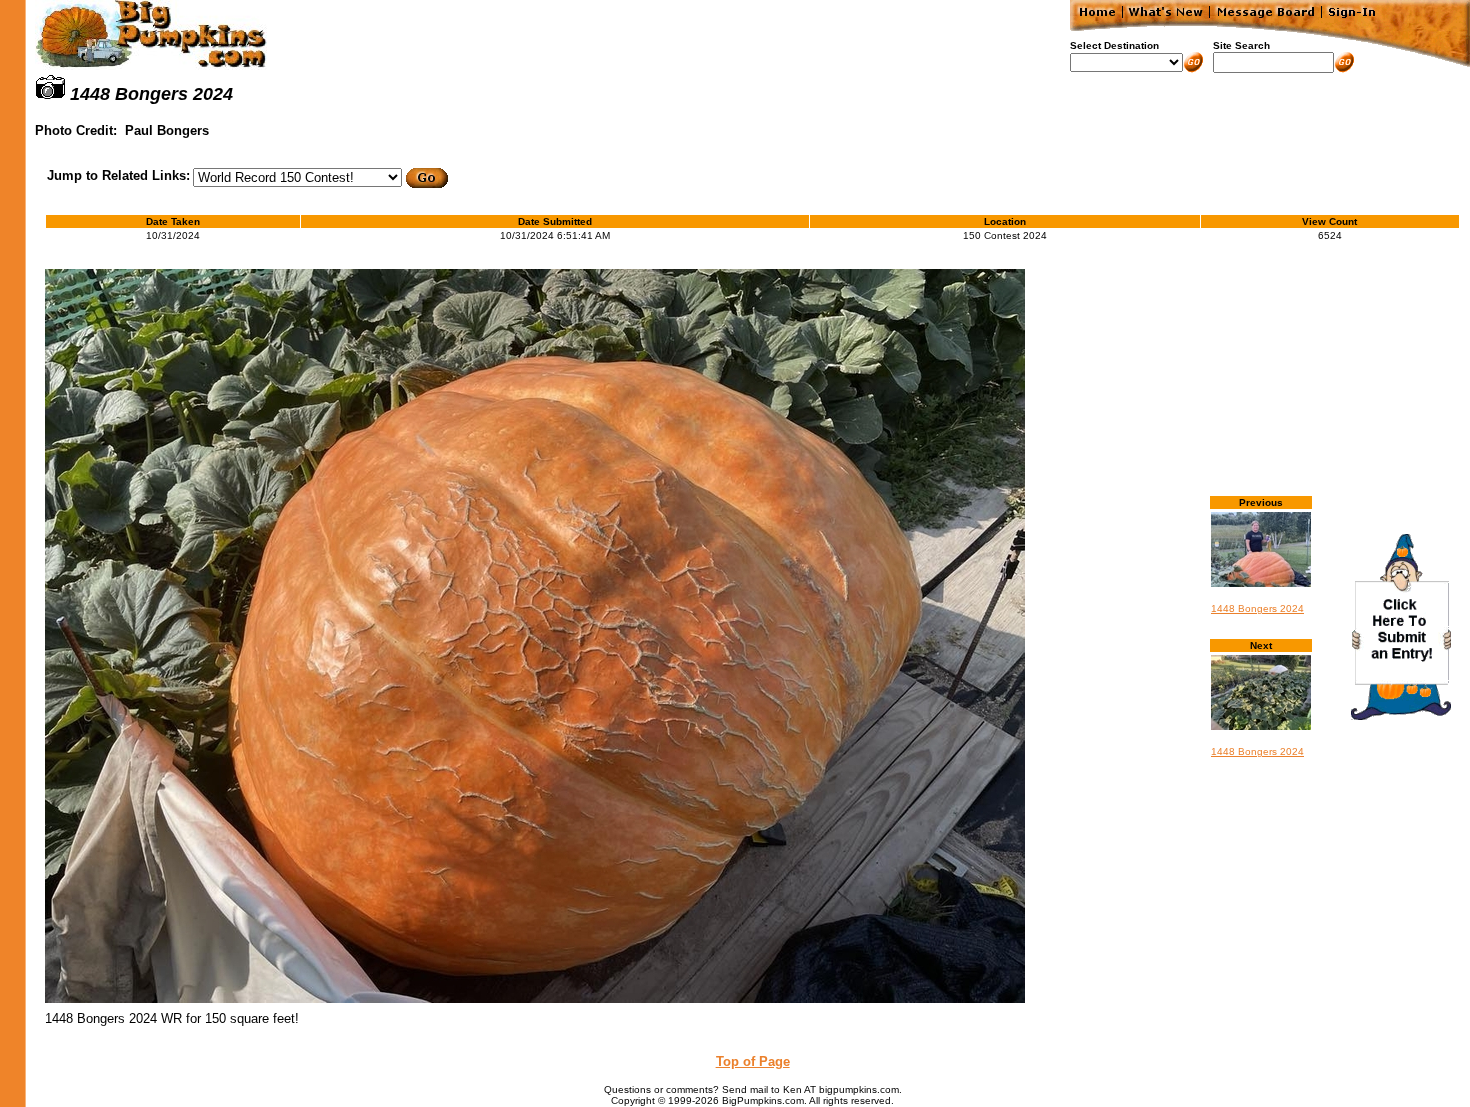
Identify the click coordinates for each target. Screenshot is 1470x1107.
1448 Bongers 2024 (1257, 608)
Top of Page (753, 1061)
